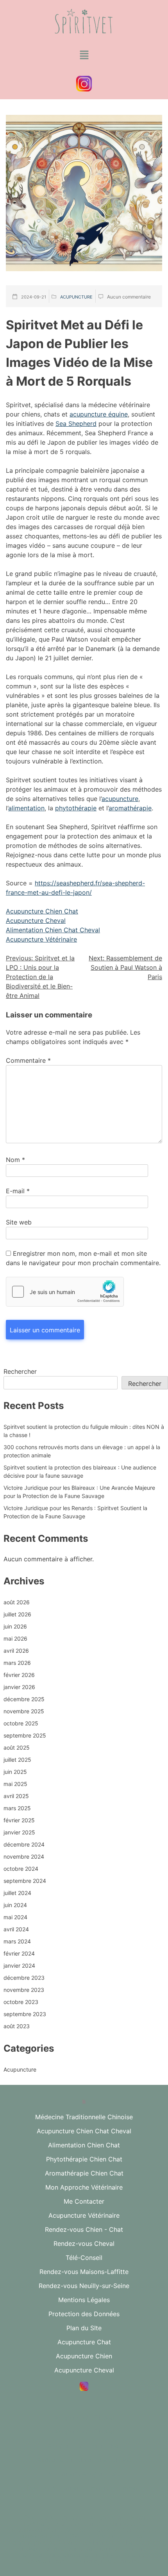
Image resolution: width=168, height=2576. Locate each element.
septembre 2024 (25, 1881)
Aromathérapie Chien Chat (84, 2173)
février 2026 (19, 1675)
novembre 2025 (24, 1711)
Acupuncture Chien (84, 2356)
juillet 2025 (17, 1760)
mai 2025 (15, 1784)
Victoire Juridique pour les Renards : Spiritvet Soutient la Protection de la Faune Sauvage (75, 1512)
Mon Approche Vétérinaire (84, 2187)
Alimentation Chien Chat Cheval (53, 930)
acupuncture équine (99, 414)
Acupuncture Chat (84, 2342)
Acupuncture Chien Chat (42, 911)
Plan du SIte (84, 2328)
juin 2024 (15, 1905)
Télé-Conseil (84, 2258)
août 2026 (17, 1602)
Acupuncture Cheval (36, 921)
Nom (15, 1160)
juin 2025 (15, 1772)
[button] (84, 55)
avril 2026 (16, 1651)
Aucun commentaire (129, 297)
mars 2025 (17, 1808)
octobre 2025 (21, 1723)
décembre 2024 (24, 1844)
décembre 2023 (24, 1978)
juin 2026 (15, 1626)
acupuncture (120, 799)
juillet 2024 (17, 1893)
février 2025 (19, 1820)
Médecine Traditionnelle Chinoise (84, 2117)
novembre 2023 (24, 1990)
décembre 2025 (24, 1699)
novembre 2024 (24, 1856)
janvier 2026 (19, 1687)
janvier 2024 (19, 1966)
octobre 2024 (21, 1869)
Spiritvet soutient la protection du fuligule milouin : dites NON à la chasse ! (84, 1431)
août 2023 (17, 2026)
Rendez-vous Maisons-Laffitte (84, 2272)
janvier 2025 (19, 1832)
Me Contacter (84, 2201)
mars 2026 (17, 1663)
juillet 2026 (17, 1614)
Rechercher (20, 1371)
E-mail (18, 1191)
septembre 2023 (25, 2014)
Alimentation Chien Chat (84, 2145)
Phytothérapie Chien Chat (84, 2159)
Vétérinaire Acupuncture (84, 2474)
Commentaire (28, 1060)
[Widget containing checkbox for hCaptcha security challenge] (65, 1292)
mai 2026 (15, 1638)
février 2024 (19, 1953)
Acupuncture (76, 297)
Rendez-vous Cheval (84, 2243)
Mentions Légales (84, 2300)
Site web (19, 1222)
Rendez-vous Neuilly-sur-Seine (84, 2286)
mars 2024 (17, 1941)
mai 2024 (15, 1917)
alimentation (26, 808)
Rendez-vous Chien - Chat (84, 2229)
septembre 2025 (25, 1735)
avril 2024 (16, 1929)
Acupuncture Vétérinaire (41, 939)
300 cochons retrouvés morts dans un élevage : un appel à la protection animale (82, 1451)
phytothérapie (76, 808)
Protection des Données (84, 2314)
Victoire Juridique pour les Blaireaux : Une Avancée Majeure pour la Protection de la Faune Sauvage (79, 1492)
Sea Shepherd (76, 424)
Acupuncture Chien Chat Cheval (84, 2131)
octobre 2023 (21, 2002)
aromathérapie (130, 808)
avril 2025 (16, 1796)
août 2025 (17, 1747)
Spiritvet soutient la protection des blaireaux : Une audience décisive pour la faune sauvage (80, 1471)
